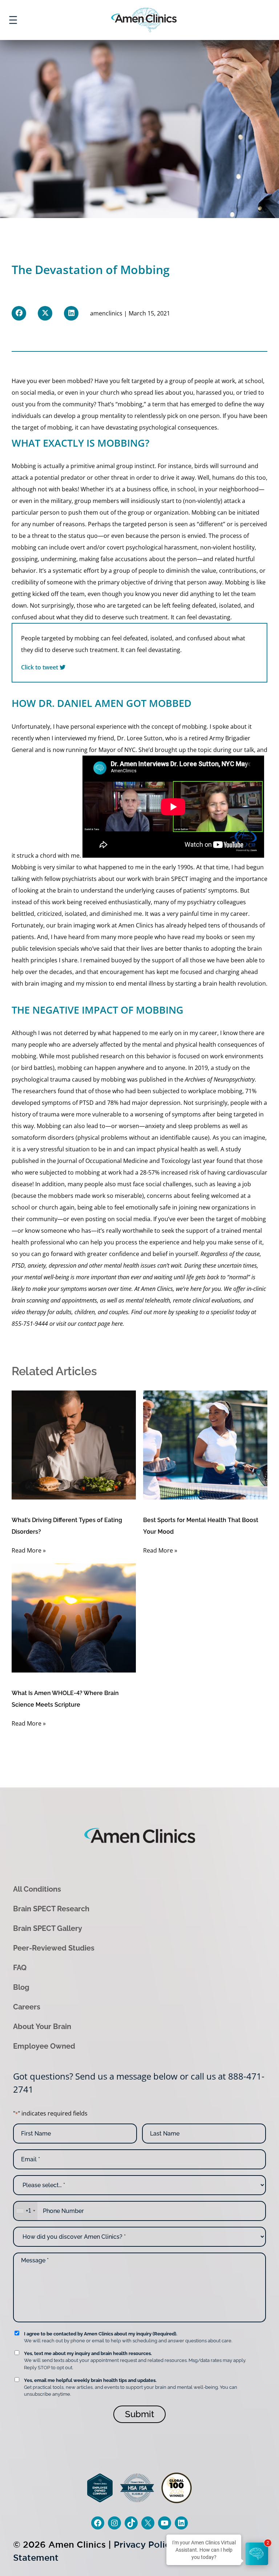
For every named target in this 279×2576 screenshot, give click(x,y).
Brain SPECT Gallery (48, 1928)
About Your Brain (42, 2026)
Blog (21, 1987)
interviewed (70, 738)
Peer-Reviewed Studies (54, 1948)
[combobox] (25, 2211)
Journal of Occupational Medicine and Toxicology (124, 1161)
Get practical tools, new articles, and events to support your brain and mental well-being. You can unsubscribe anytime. (131, 2387)
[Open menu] (13, 20)
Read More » (29, 1550)
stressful (52, 1149)
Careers (27, 2007)
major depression (156, 1103)
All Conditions (37, 1889)
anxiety (155, 1126)
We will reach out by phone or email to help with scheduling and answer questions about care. (128, 2337)
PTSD (86, 1103)
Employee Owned (44, 2046)
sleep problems (199, 1126)
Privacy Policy (144, 2545)
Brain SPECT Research (51, 1909)
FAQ (20, 1968)
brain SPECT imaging (183, 879)
